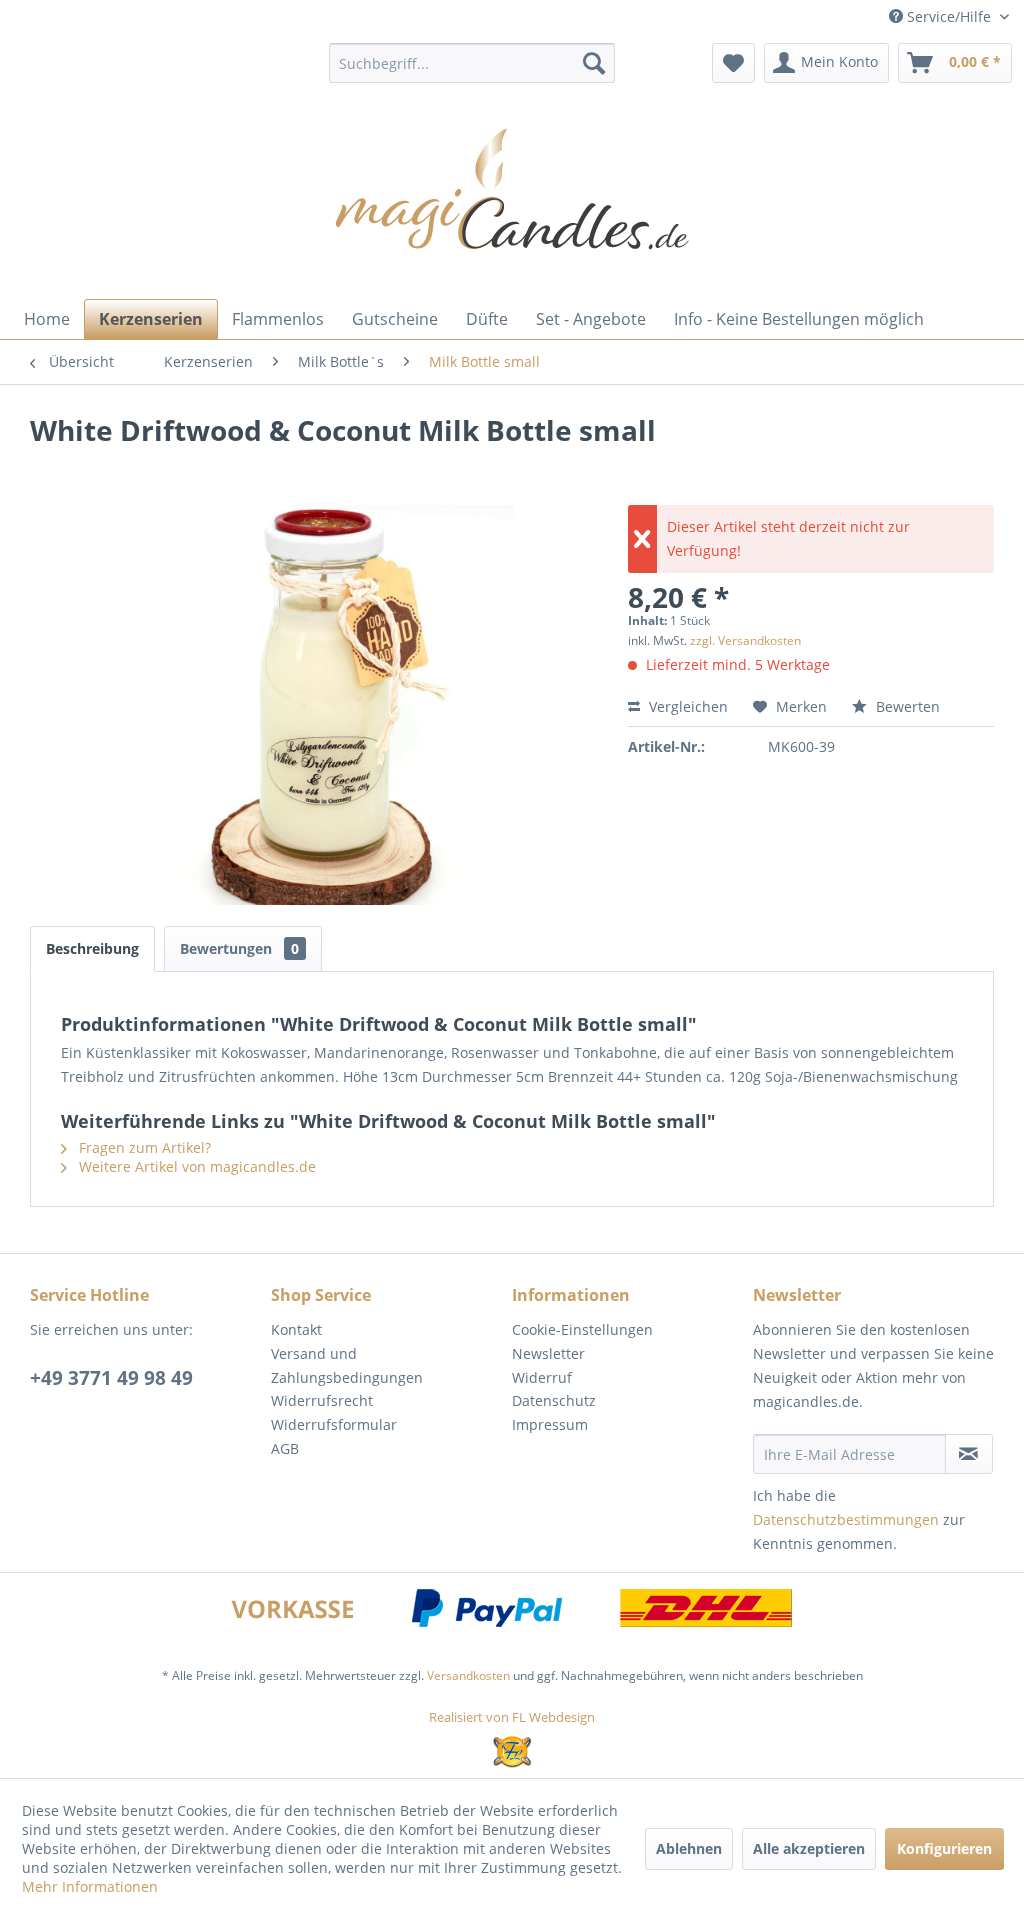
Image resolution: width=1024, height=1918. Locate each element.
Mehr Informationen (90, 1886)
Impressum (550, 1424)
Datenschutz (554, 1400)
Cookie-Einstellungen (582, 1329)
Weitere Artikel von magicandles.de (195, 1166)
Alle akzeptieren (809, 1848)
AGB (285, 1448)
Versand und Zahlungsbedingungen (347, 1365)
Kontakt (296, 1329)
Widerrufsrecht (322, 1400)
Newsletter (548, 1353)
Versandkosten (468, 1675)
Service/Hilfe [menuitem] (949, 16)
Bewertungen (239, 948)
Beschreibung (92, 948)
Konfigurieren (944, 1848)
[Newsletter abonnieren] (969, 1454)
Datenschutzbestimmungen (846, 1519)
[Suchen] (594, 63)
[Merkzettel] (733, 63)
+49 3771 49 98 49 (111, 1378)
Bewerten (906, 706)
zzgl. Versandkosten (745, 640)
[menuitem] (472, 63)
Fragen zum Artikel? (143, 1147)
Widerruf (542, 1377)
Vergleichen (686, 706)
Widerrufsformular (334, 1424)
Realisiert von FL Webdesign (512, 1717)
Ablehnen (689, 1848)
